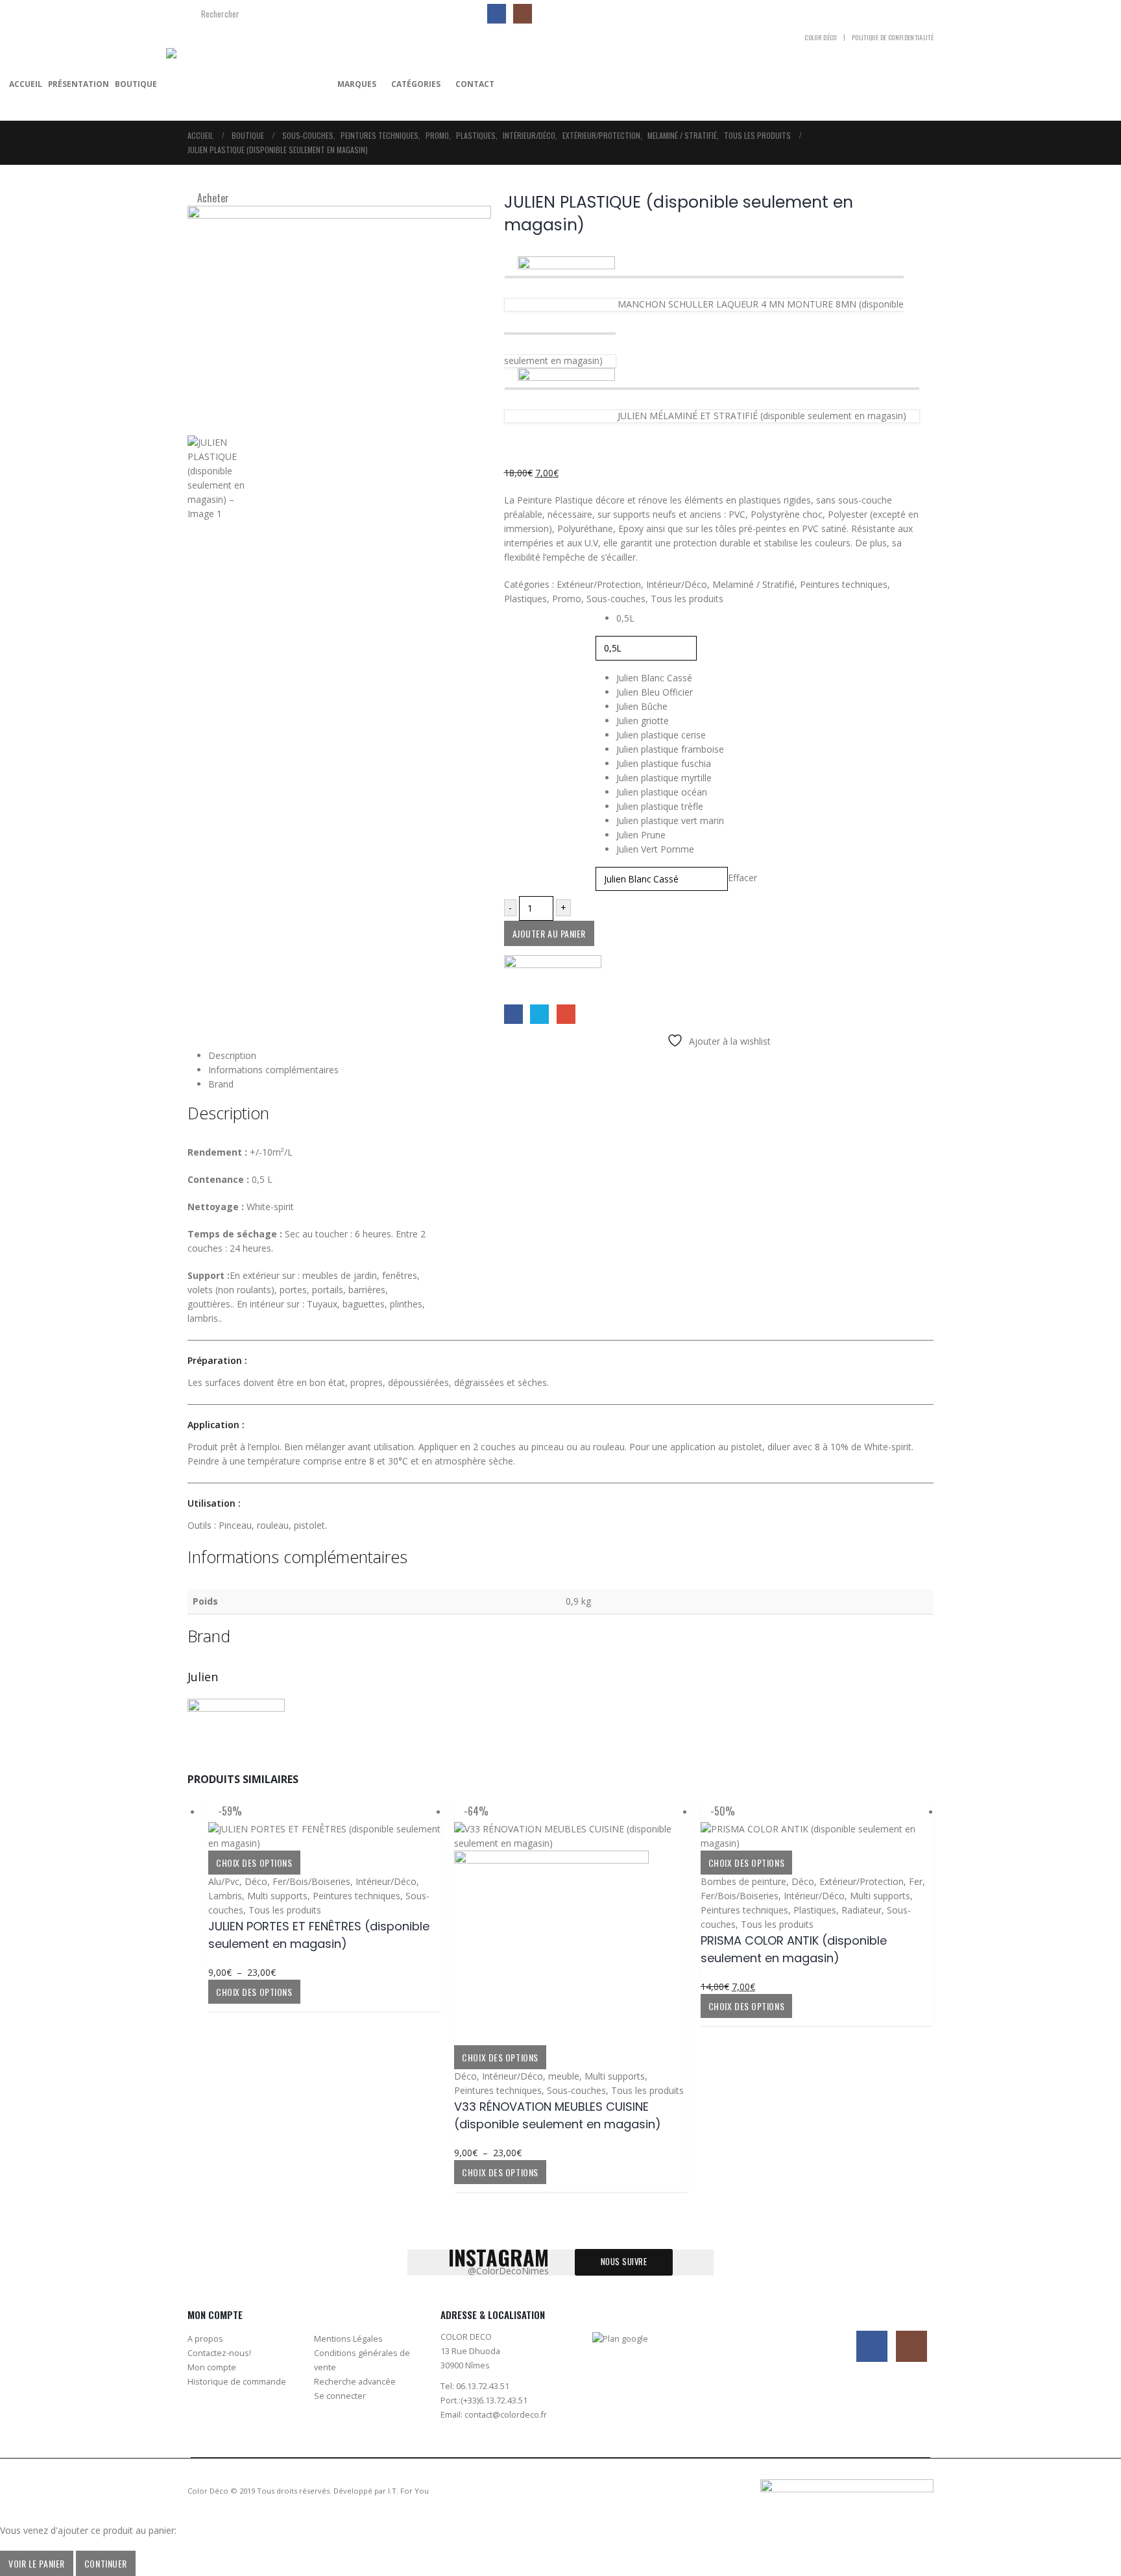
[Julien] (553, 979)
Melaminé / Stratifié (753, 584)
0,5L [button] (625, 618)
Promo (567, 599)
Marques (357, 84)
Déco (256, 1881)
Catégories (416, 84)
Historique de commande (237, 2382)
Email (566, 1014)
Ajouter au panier (549, 933)
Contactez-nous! (219, 2353)
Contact (475, 84)
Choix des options (254, 1863)
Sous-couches (616, 599)
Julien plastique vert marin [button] (670, 820)
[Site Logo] (247, 84)
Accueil (26, 84)
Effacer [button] (742, 878)
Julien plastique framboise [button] (670, 749)
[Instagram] (523, 13)
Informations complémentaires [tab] (273, 1070)
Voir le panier (37, 2563)
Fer (916, 1881)
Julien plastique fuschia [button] (664, 763)
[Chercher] (466, 14)
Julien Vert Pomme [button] (655, 849)
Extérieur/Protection (599, 584)
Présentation (78, 84)
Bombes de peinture (743, 1881)
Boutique (136, 84)
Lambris (225, 1896)
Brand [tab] (221, 1084)
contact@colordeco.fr (506, 2415)
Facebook (513, 1014)
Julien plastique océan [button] (662, 792)
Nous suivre (624, 2262)
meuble (564, 2076)
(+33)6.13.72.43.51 (494, 2400)
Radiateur (862, 1910)
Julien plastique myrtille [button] (664, 778)
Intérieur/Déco (677, 584)
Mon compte (212, 2367)
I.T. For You (408, 2491)
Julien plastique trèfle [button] (660, 806)
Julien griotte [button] (643, 721)
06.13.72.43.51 (483, 2386)
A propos (205, 2339)
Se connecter (340, 2396)
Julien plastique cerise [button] (661, 735)
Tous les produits (687, 599)
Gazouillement (539, 1014)
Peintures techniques (844, 584)
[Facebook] (497, 13)
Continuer (106, 2563)
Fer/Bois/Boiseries (311, 1881)
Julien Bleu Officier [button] (655, 692)
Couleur (518, 674)
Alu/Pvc (224, 1881)
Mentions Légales (348, 2339)
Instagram (911, 2346)
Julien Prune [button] (641, 835)
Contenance (526, 614)
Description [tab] (232, 1055)
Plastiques (525, 599)
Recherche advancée (355, 2382)
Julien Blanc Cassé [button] (654, 678)
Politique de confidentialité (893, 37)
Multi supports (277, 1896)
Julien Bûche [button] (642, 706)
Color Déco (820, 37)
